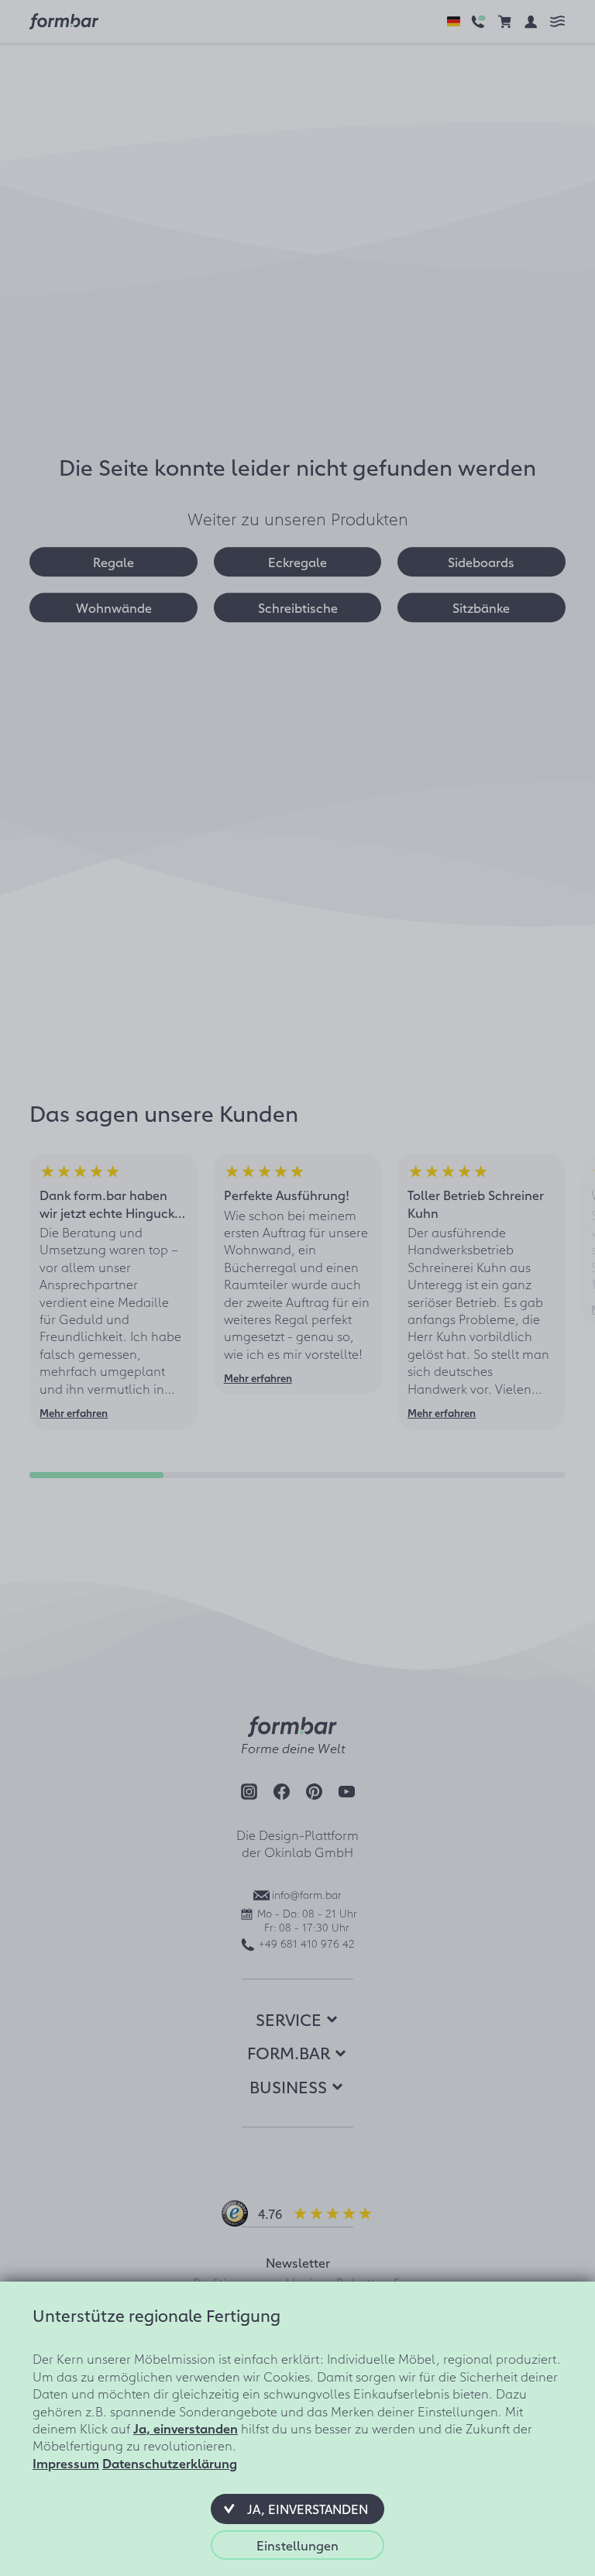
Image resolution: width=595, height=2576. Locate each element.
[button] (297, 2509)
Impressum (66, 2463)
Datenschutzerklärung (170, 2463)
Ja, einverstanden (186, 2428)
